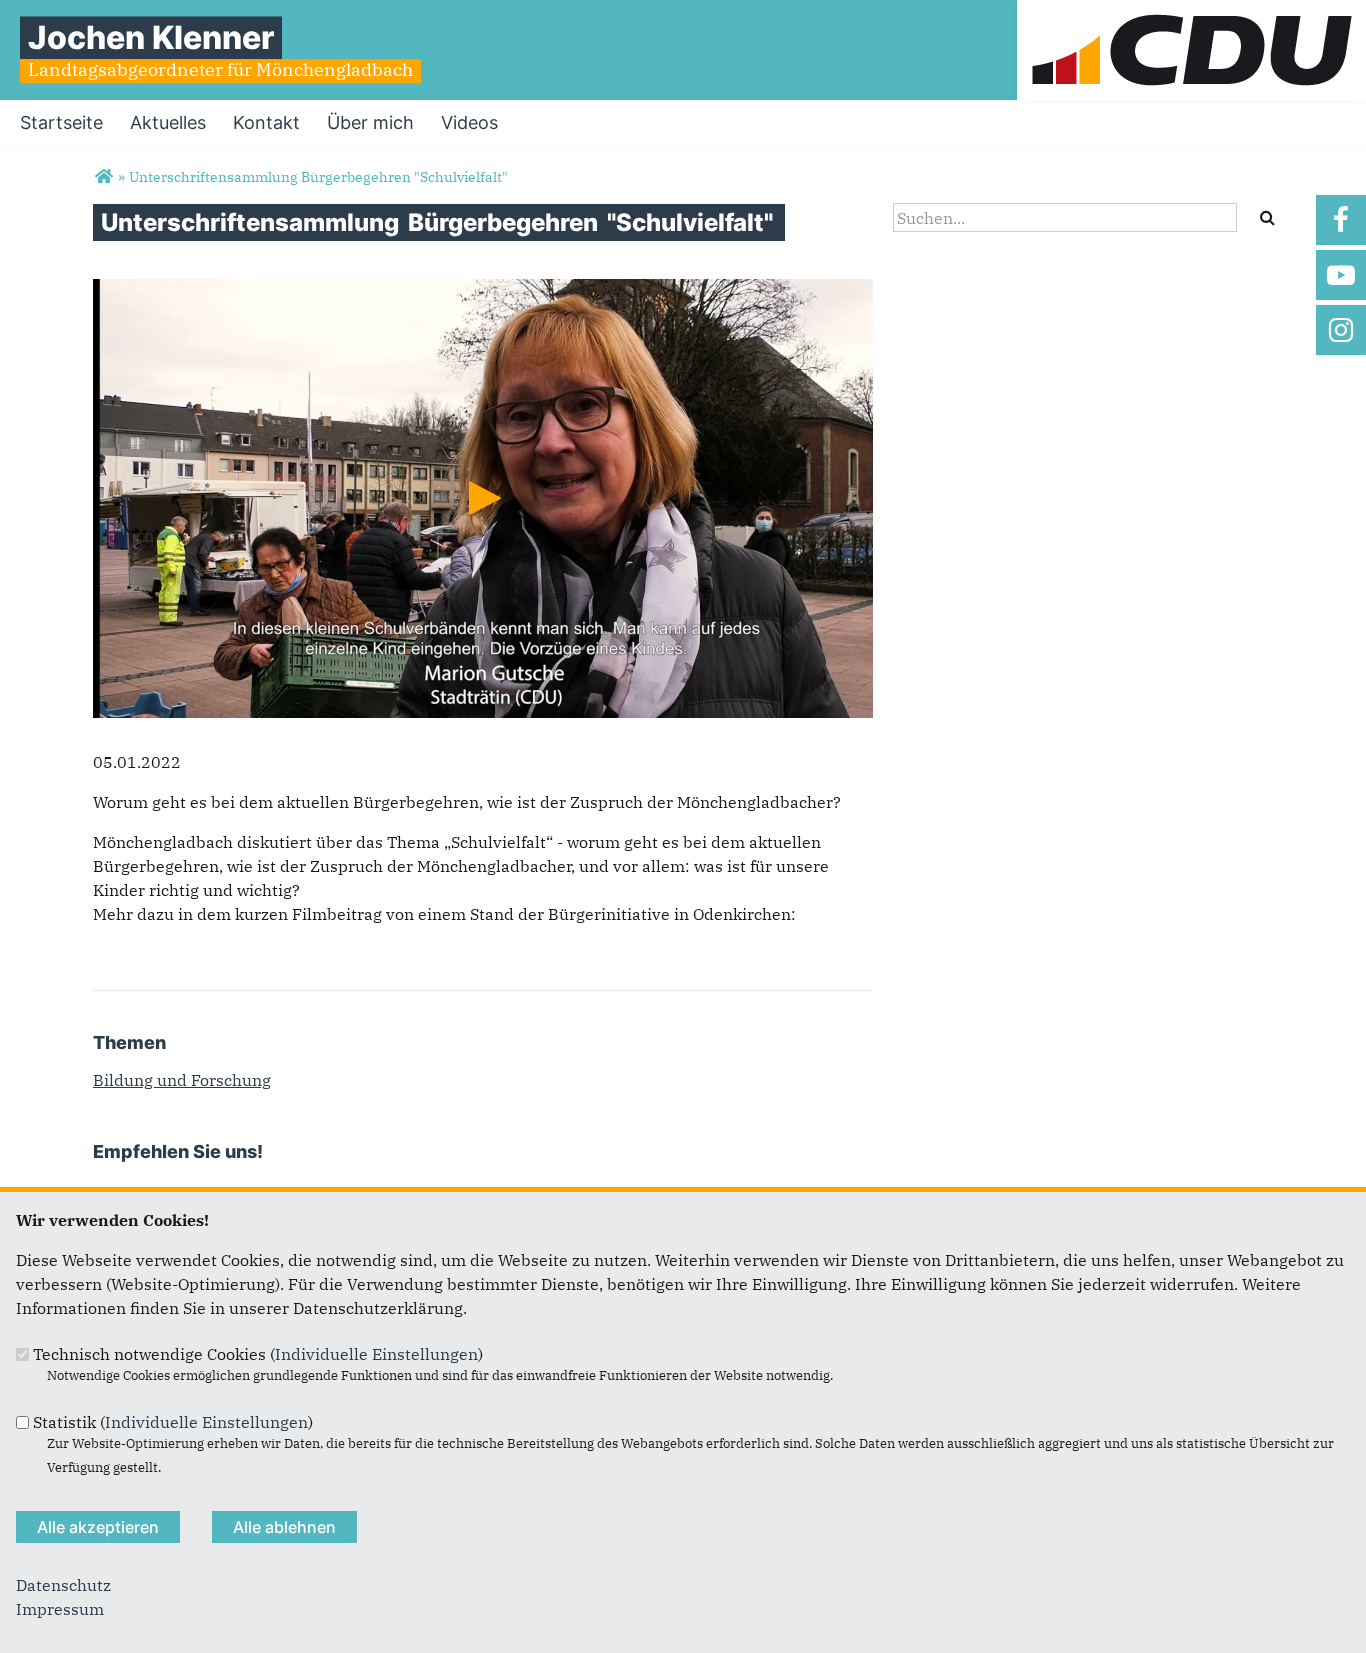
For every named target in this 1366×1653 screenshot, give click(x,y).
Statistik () (173, 1422)
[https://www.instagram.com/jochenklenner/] (1341, 330)
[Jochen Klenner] (103, 177)
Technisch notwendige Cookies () (258, 1354)
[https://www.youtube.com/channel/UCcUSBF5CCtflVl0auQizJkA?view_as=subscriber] (1341, 275)
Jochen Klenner (151, 37)
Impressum (60, 1609)
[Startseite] (1191, 12)
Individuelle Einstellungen (376, 1354)
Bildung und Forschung (182, 1080)
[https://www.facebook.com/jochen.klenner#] (1341, 220)
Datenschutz (63, 1585)
